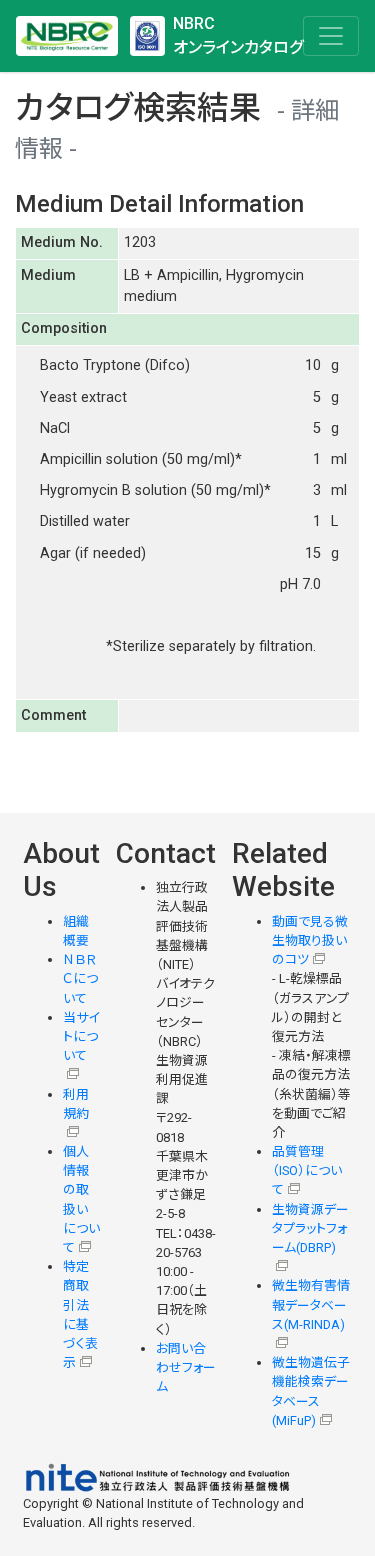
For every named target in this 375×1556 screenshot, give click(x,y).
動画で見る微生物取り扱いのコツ (310, 940)
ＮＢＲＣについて (80, 978)
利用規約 (76, 1104)
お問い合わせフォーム (186, 1367)
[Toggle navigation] (331, 36)
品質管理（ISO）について (307, 1170)
